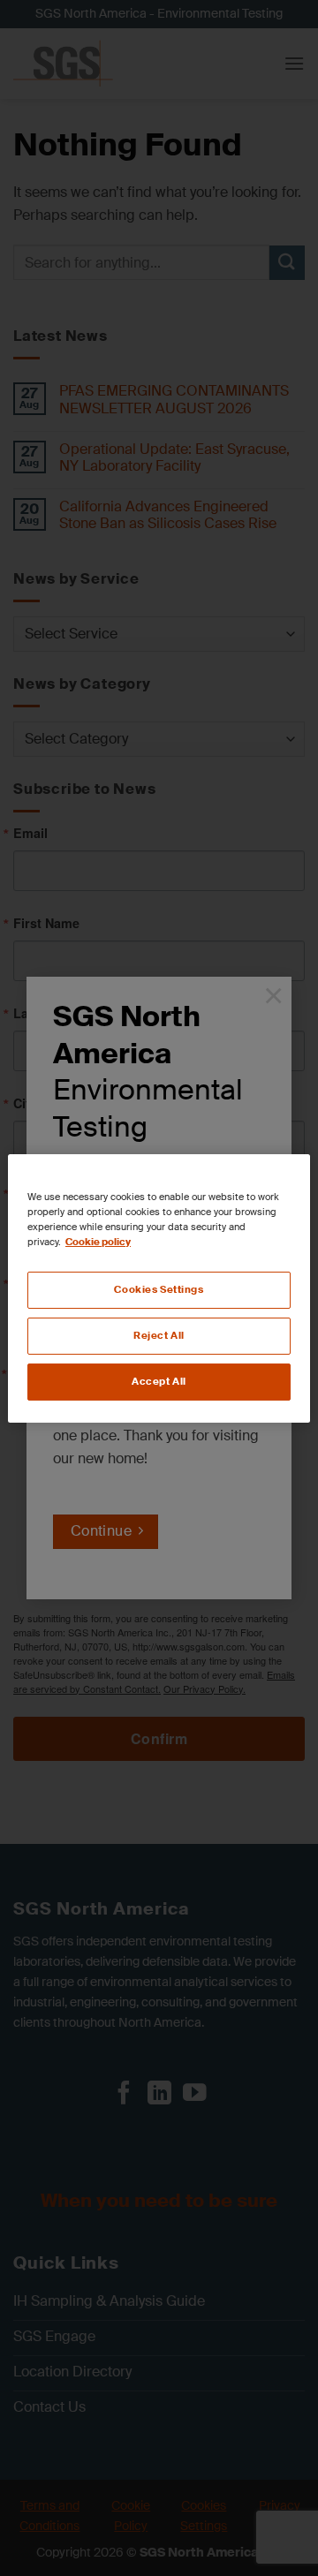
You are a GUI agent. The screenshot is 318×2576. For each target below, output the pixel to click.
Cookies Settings (159, 1290)
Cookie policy (98, 1242)
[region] (159, 1288)
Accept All (159, 1382)
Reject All (159, 1336)
